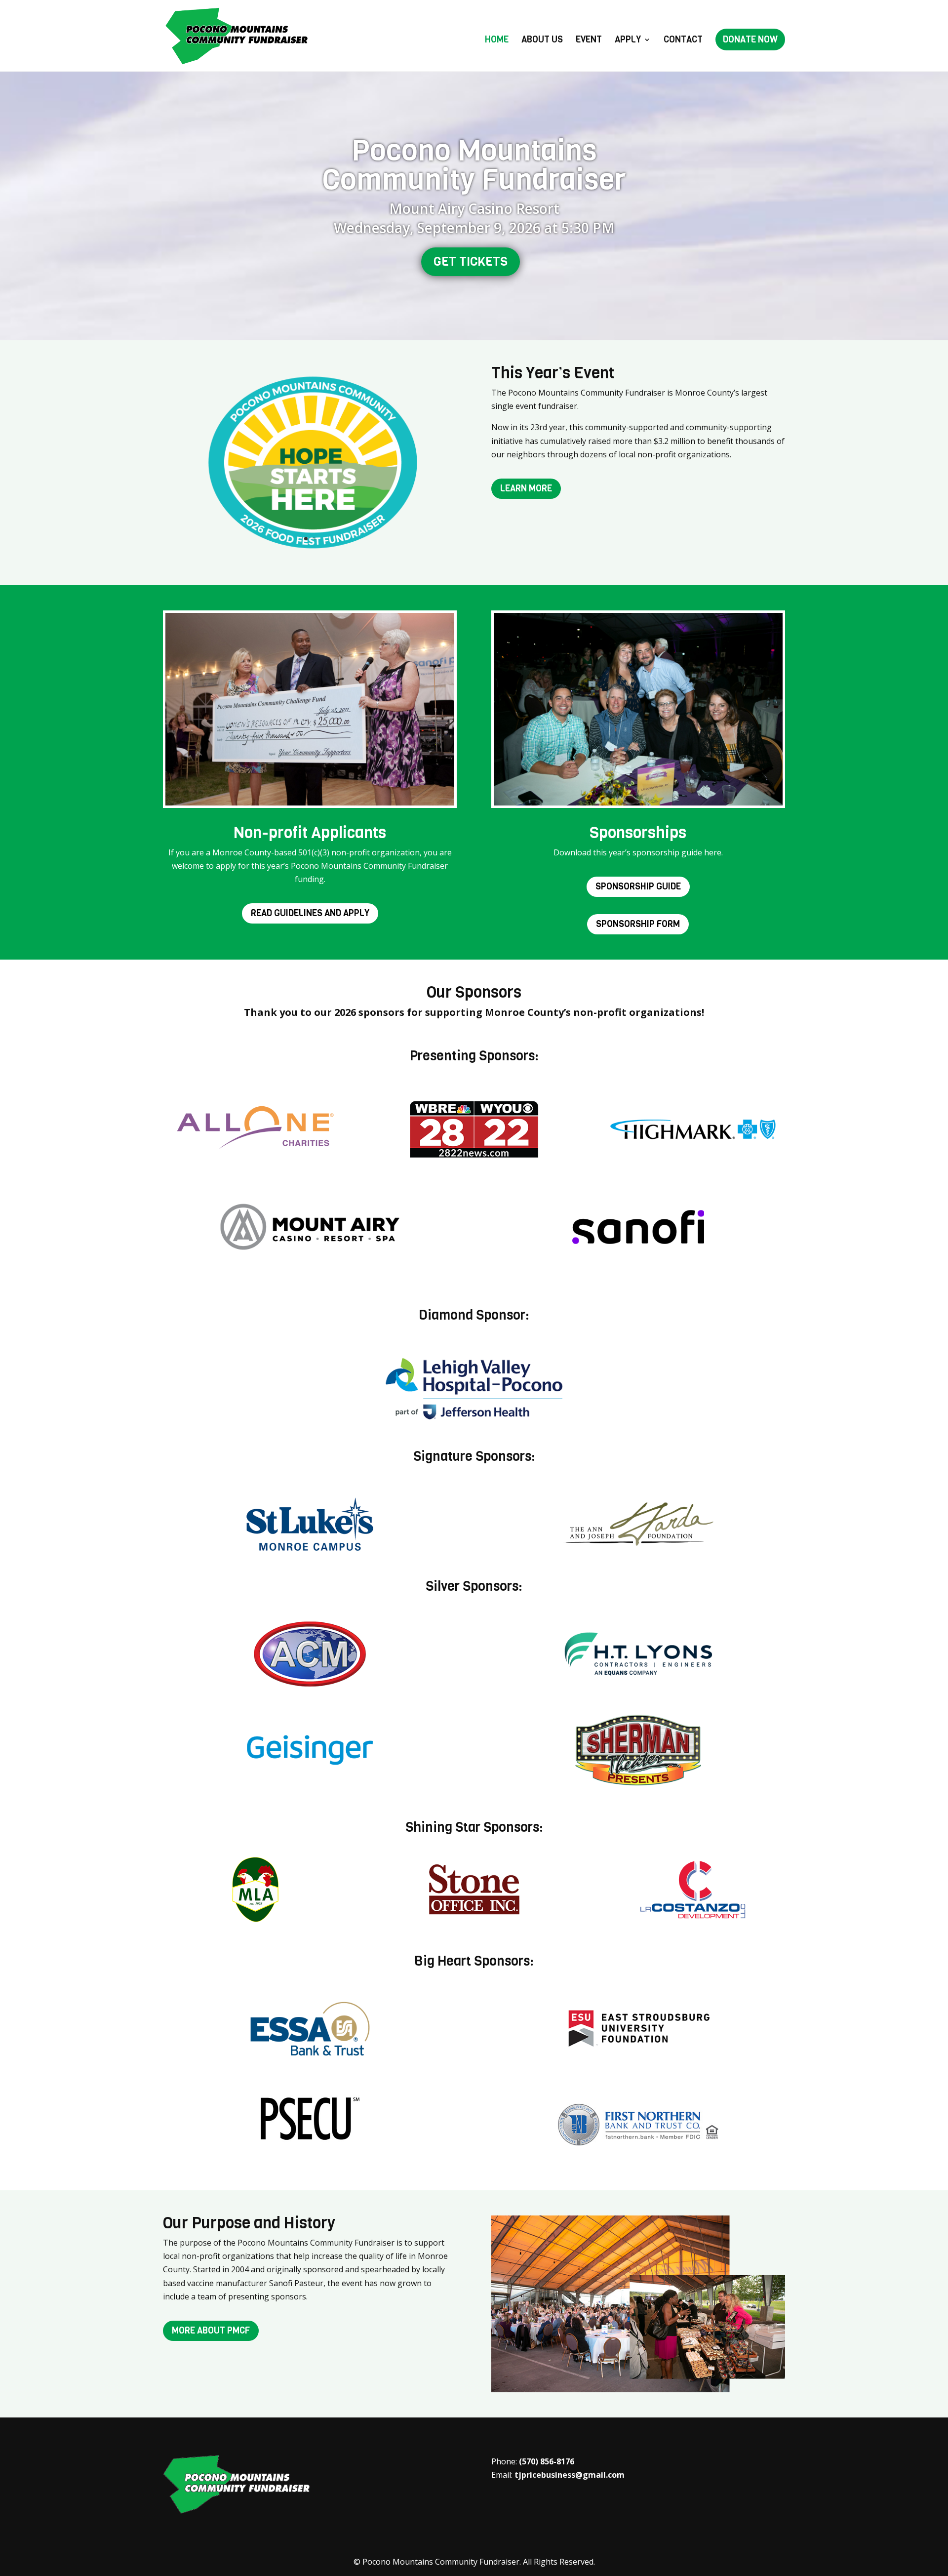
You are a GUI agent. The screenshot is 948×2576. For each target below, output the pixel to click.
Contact (683, 41)
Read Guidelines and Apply (310, 913)
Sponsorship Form (638, 924)
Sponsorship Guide (638, 886)
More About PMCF (211, 2331)
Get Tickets (471, 262)
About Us (542, 41)
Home (497, 41)
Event (589, 41)
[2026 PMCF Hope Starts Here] (310, 557)
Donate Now (750, 40)
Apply (628, 41)
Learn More (526, 488)
